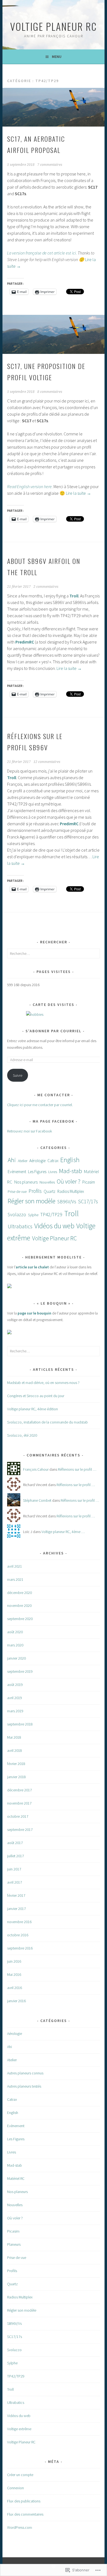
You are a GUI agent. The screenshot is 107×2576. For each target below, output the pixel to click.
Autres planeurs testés (24, 2086)
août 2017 (15, 1843)
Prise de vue (17, 1191)
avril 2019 (15, 1698)
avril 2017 (15, 1882)
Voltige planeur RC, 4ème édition (33, 1409)
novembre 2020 (19, 1606)
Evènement (17, 1172)
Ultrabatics (20, 1226)
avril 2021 (15, 1566)
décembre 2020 (19, 1593)
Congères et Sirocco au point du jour (36, 1396)
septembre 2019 (20, 1671)
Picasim (89, 1182)
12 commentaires (47, 762)
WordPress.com (20, 2527)
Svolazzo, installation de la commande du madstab (47, 1422)
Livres (53, 1172)
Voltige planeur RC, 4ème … (63, 1532)
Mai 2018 (14, 1737)
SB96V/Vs (67, 1202)
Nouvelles (47, 1182)
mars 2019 (15, 1711)
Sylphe (33, 1215)
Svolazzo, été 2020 (22, 1435)
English (70, 1160)
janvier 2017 (16, 1909)
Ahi (12, 1160)
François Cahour (36, 1469)
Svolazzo (17, 1214)
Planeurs (14, 2244)
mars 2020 (15, 1645)
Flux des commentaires (25, 2514)
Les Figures (37, 1172)
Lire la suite (78, 493)
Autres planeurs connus (25, 2073)
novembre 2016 (19, 1922)
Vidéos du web (54, 1226)
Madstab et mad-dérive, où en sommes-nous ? (43, 1383)
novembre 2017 (19, 1803)
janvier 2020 (16, 1658)
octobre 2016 (18, 1935)
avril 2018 (15, 1750)
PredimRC (25, 642)
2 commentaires (46, 587)
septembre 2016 (20, 1948)
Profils (35, 1191)
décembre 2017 (19, 1790)
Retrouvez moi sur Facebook (29, 1131)
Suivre (18, 1075)
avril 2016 (15, 1988)
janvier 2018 (16, 1777)
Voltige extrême (19, 2429)
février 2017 (16, 1895)
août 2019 (15, 1685)
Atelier (23, 1161)
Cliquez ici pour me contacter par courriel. (40, 1105)
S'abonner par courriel (54, 1031)
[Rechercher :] (53, 953)
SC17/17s (88, 1201)
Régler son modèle (32, 1201)
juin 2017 (14, 1869)
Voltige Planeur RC (54, 26)
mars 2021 (15, 1579)
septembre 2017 (20, 1830)
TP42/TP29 (51, 1214)
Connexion (16, 2488)
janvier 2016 (16, 2001)
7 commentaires (50, 165)
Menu (57, 57)
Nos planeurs (26, 1182)
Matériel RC (16, 2178)
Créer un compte (20, 2475)
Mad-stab (71, 1171)
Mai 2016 (14, 1974)
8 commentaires (50, 392)
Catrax (53, 1161)
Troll (74, 596)
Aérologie (37, 1161)
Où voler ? (69, 1181)
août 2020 (15, 1632)
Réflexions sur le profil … (77, 1469)
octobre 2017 (18, 1816)
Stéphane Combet (37, 1500)
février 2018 (16, 1764)
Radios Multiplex (71, 1191)
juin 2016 (14, 1961)
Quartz (50, 1191)
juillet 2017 (16, 1856)
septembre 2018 (20, 1724)
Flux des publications (24, 2501)
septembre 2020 (20, 1619)
